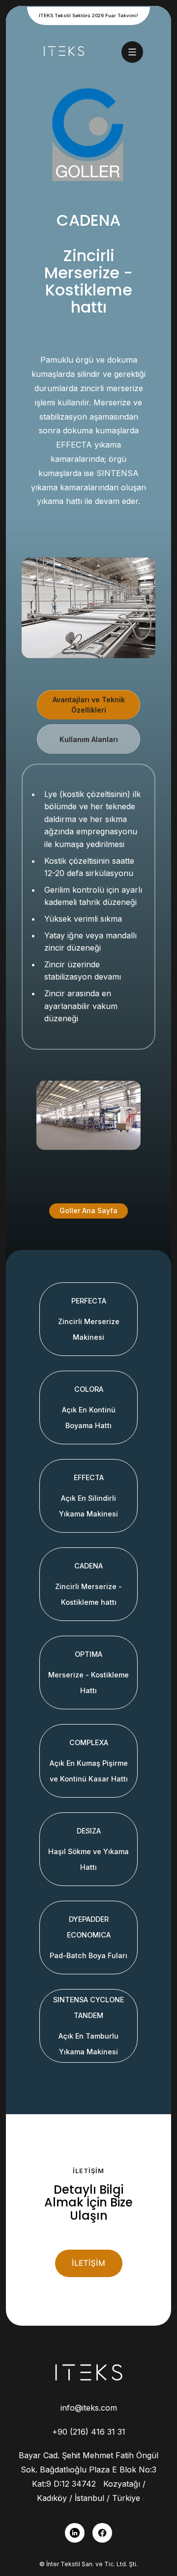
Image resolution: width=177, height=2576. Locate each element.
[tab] (88, 705)
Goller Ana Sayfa (88, 1210)
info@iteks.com (89, 2408)
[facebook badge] (102, 2533)
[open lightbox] (88, 1115)
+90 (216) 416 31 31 (89, 2432)
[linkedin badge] (75, 2533)
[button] (132, 52)
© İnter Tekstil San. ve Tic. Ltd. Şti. (88, 2564)
